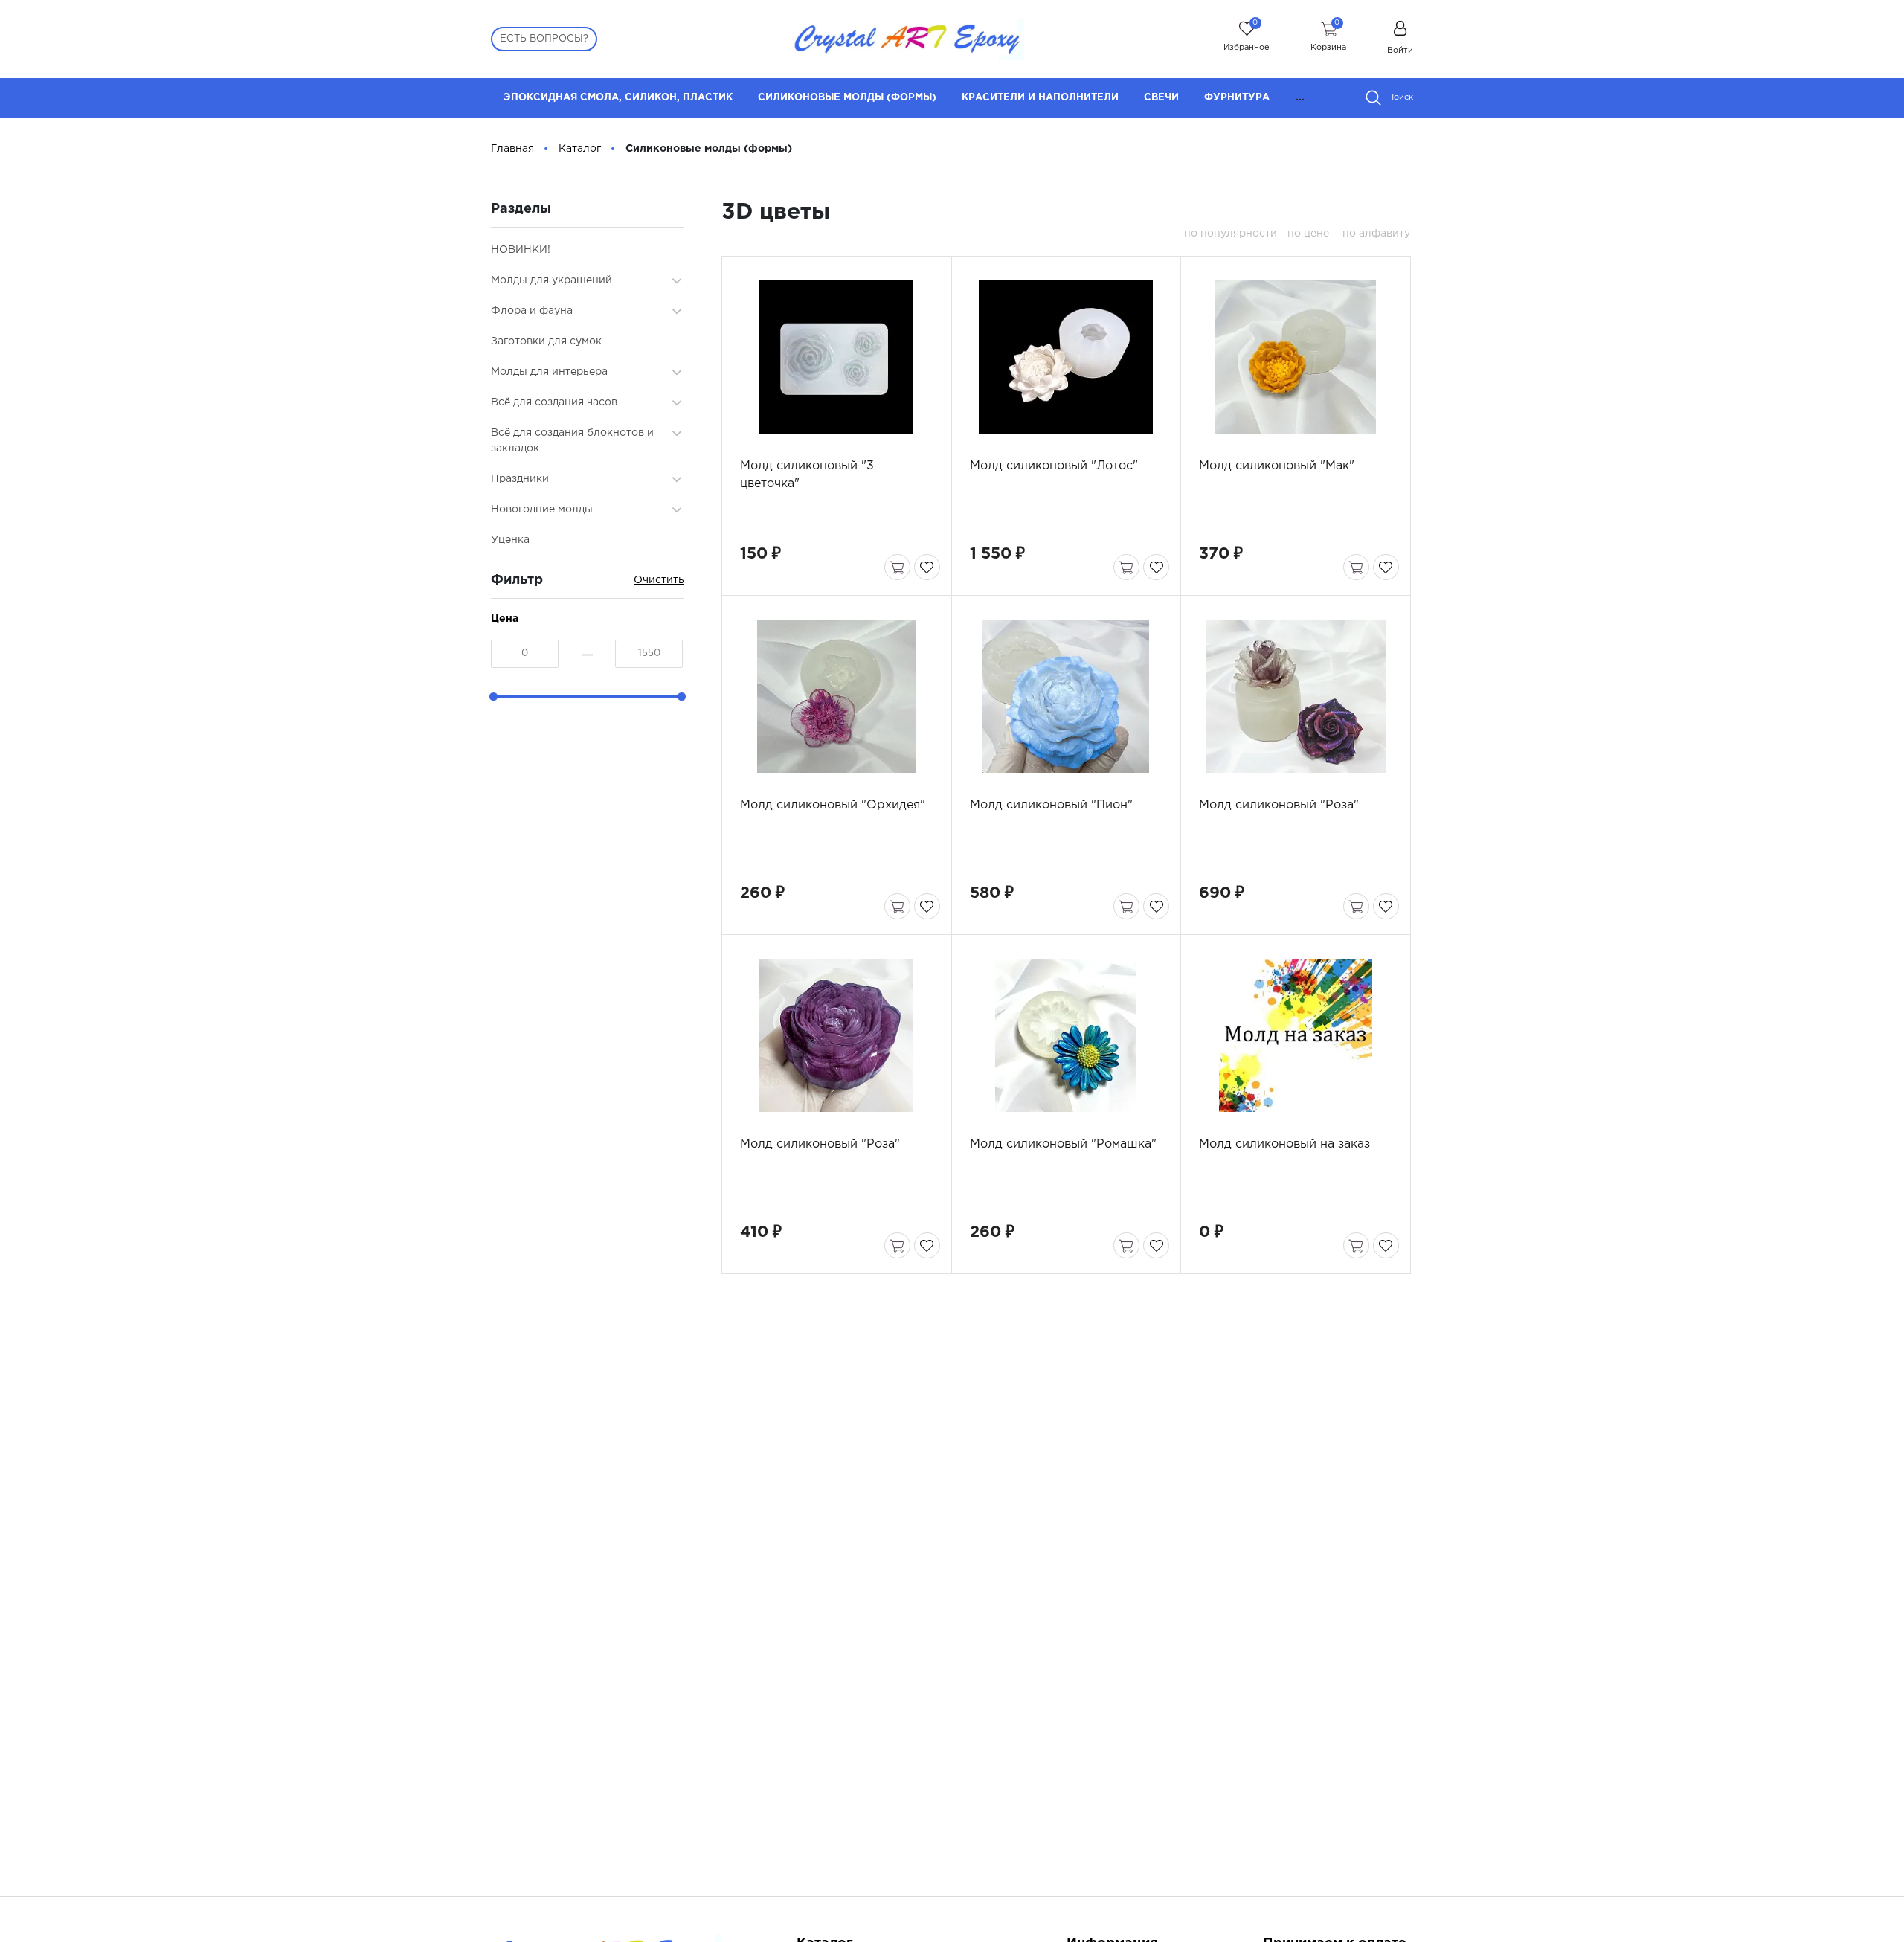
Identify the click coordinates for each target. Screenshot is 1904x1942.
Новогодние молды (542, 509)
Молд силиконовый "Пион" (1051, 805)
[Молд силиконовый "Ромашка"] (1066, 1035)
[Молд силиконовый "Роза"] (1295, 696)
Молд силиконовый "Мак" (1277, 466)
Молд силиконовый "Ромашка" (1063, 1144)
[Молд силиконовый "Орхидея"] (836, 696)
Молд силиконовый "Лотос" (1054, 466)
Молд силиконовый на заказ (1284, 1144)
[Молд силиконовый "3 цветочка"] (836, 357)
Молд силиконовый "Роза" (1279, 805)
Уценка (510, 540)
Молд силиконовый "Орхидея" (833, 805)
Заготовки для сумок (546, 341)
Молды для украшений (551, 280)
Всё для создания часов (554, 402)
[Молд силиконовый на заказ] (1295, 1035)
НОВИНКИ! (521, 250)
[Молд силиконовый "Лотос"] (1066, 357)
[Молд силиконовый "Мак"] (1295, 357)
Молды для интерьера (549, 372)
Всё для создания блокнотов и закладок (572, 441)
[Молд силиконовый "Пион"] (1066, 696)
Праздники (520, 479)
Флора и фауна (532, 311)
